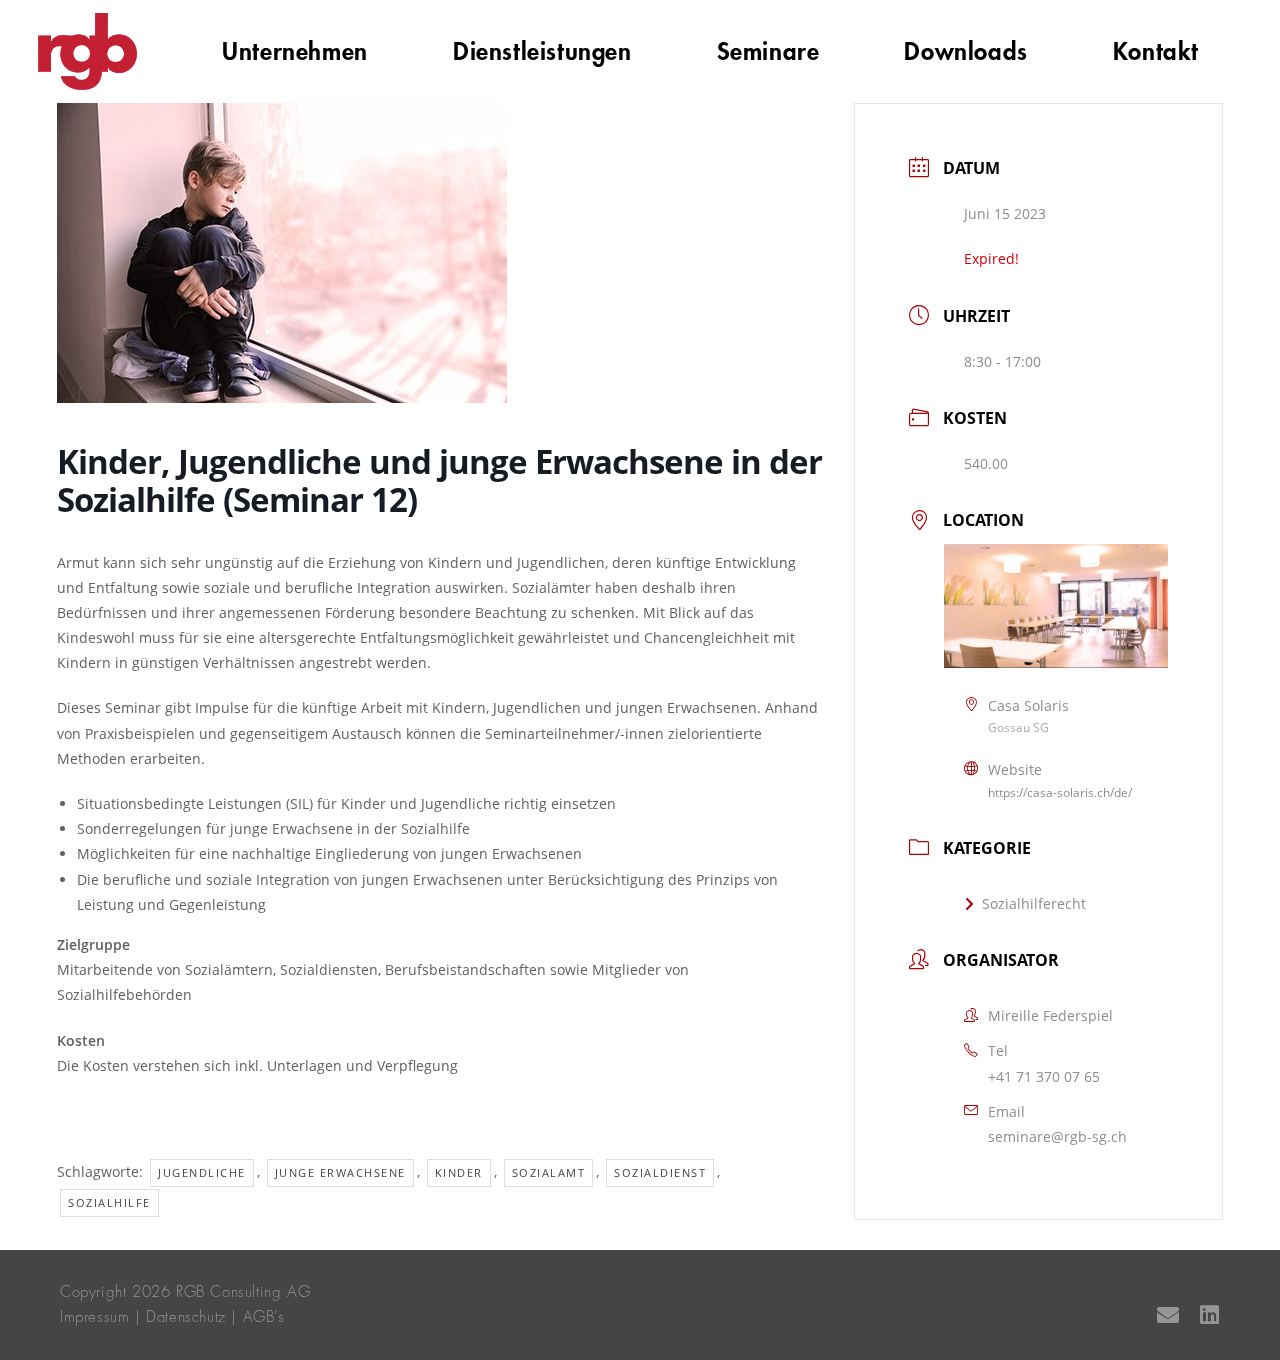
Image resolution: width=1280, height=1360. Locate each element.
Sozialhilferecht (1034, 903)
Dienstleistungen (542, 52)
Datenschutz (186, 1317)
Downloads (965, 52)
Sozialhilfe (109, 1202)
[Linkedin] (1209, 1315)
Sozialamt (549, 1172)
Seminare (768, 52)
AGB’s (264, 1317)
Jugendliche (202, 1172)
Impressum (94, 1317)
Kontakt (1156, 52)
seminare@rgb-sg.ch (1057, 1136)
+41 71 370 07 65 (1044, 1076)
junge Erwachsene (340, 1172)
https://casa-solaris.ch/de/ (1060, 792)
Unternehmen (295, 52)
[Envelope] (1168, 1315)
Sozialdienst (660, 1172)
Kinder (459, 1172)
